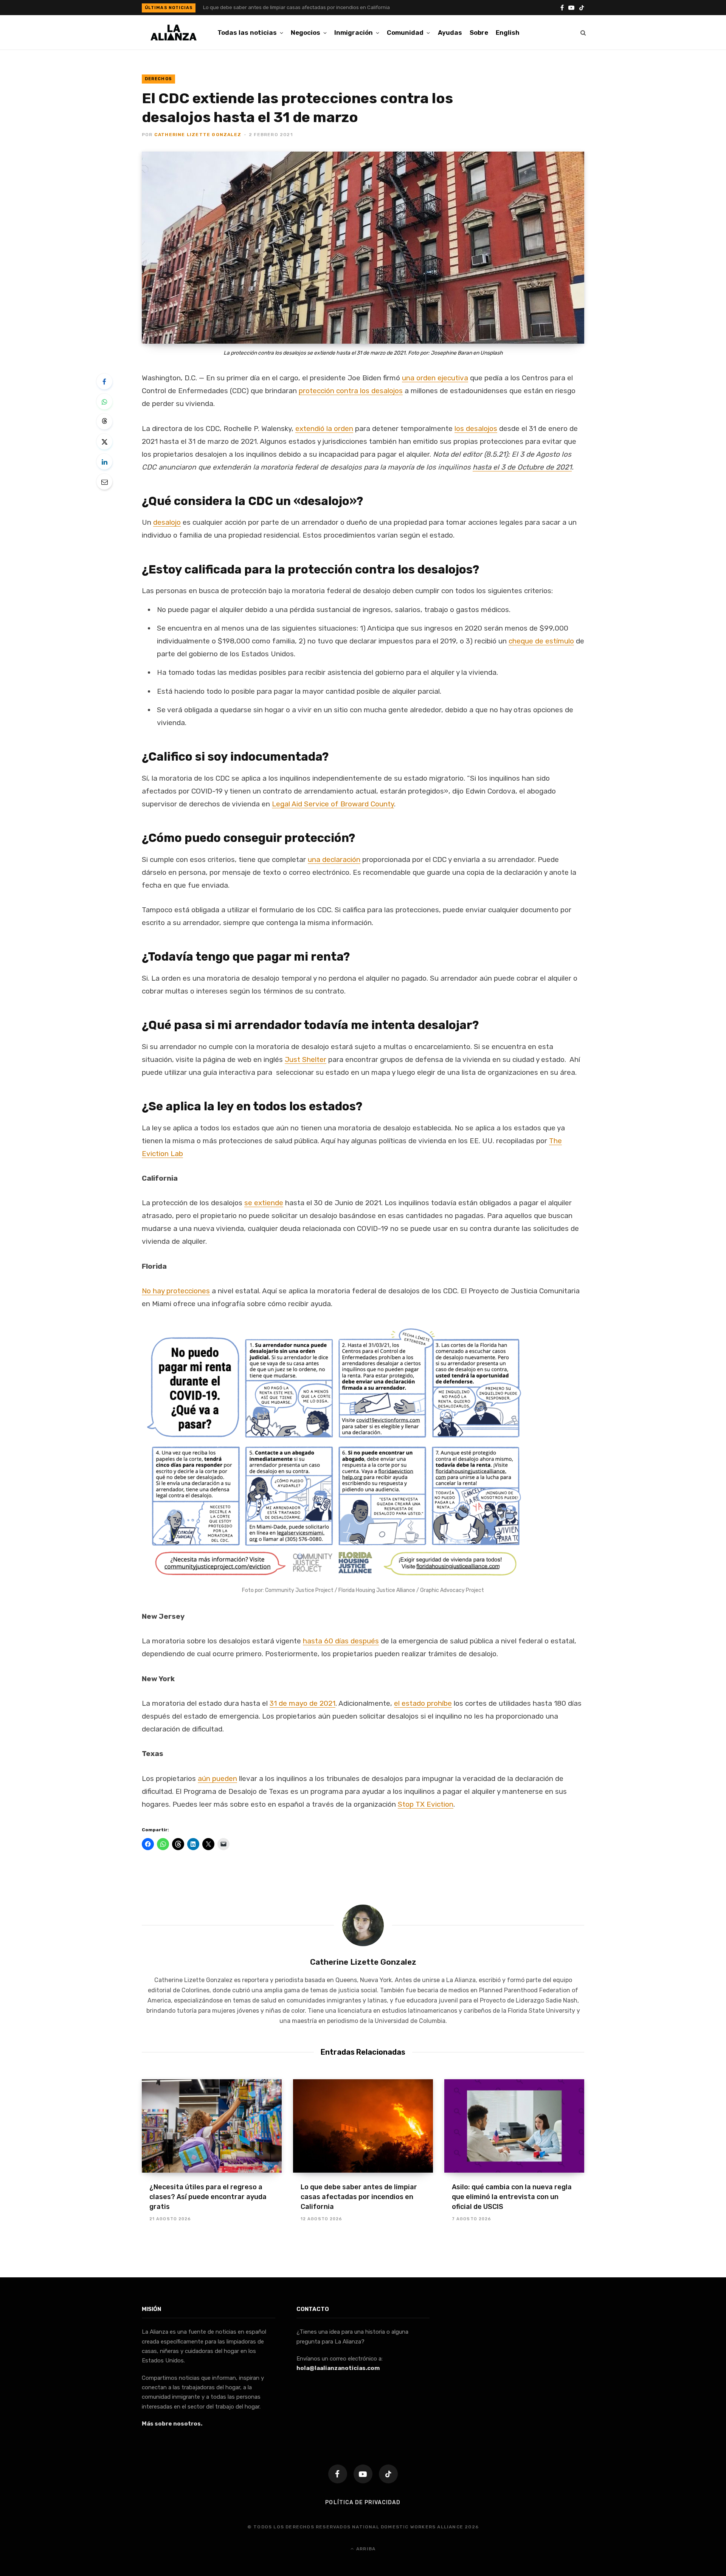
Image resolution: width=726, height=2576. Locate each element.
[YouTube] (363, 2474)
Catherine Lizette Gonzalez (198, 135)
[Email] (104, 482)
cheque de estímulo (541, 641)
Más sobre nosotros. (172, 2424)
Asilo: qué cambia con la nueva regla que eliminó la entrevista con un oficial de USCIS (512, 2197)
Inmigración (354, 33)
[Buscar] (583, 33)
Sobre (479, 33)
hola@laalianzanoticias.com (338, 2368)
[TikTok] (388, 2474)
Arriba (365, 2549)
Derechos (158, 79)
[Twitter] (104, 442)
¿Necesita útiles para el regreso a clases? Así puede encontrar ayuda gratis (208, 2197)
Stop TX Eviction (426, 1804)
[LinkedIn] (104, 462)
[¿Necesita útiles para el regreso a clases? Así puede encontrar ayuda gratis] (212, 2126)
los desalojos (476, 429)
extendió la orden (324, 429)
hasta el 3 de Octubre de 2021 (522, 467)
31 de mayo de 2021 (302, 1703)
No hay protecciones (176, 1291)
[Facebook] (104, 381)
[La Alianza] (174, 33)
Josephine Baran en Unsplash (467, 353)
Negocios (306, 33)
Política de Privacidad (363, 2502)
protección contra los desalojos (351, 391)
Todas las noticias (247, 33)
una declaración (334, 859)
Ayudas (450, 33)
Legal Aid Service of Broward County (333, 804)
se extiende (264, 1203)
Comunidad (405, 33)
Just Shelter (306, 1059)
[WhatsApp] (104, 401)
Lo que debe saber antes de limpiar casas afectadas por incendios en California (296, 7)
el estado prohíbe (423, 1703)
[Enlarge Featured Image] (363, 248)
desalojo (167, 522)
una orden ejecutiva (435, 378)
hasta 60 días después (341, 1641)
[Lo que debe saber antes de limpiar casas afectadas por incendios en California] (363, 2126)
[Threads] (104, 422)
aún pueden (217, 1779)
